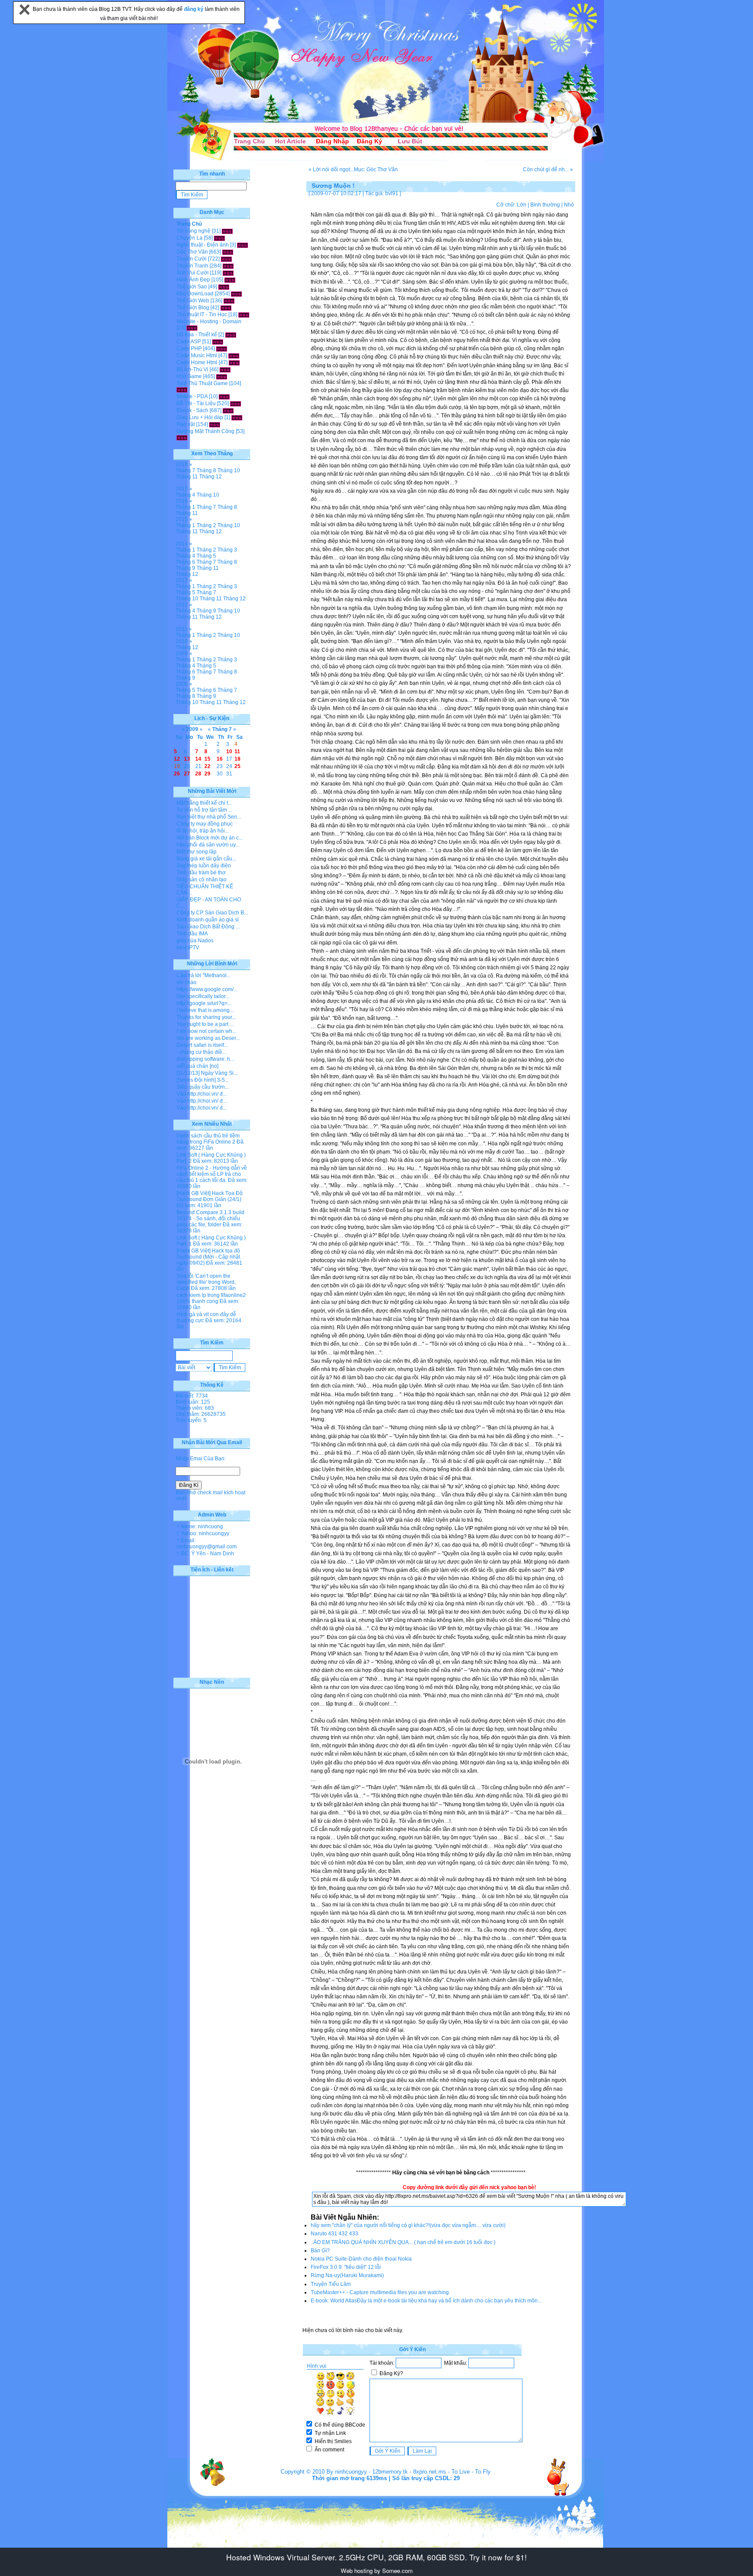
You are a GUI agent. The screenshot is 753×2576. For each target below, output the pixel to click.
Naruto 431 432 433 (334, 2234)
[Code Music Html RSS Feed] (234, 355)
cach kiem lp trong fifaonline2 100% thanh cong (211, 1298)
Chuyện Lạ (190, 238)
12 (177, 759)
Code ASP (189, 342)
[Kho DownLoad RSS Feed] (236, 294)
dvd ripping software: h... (205, 1059)
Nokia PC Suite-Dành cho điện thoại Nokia (361, 2259)
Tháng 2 (206, 525)
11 (237, 751)
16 (220, 759)
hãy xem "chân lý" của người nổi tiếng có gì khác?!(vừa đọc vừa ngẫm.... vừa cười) (408, 2225)
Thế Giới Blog (193, 308)
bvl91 (392, 193)
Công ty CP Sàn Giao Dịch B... (212, 913)
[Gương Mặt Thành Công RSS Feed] (182, 437)
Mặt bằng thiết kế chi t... (204, 803)
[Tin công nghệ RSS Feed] (227, 231)
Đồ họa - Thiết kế (197, 335)
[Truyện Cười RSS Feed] (226, 259)
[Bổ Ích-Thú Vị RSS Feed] (225, 369)
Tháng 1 (185, 507)
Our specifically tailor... (203, 996)
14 (198, 759)
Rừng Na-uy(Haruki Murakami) (347, 2275)
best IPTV (188, 948)
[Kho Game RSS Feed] (222, 376)
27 (187, 774)
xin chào (187, 982)
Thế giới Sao (192, 287)
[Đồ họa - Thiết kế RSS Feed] (231, 335)
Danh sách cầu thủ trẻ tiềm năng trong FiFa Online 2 (208, 1139)
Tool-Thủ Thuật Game (202, 383)
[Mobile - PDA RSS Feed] (224, 396)
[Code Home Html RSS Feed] (234, 362)
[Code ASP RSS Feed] (218, 342)
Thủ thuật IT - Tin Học (202, 315)
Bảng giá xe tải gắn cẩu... (206, 859)
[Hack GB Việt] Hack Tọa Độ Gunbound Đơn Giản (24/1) (210, 1196)
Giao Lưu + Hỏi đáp (200, 417)
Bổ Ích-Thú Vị (192, 369)
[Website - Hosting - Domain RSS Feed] (192, 328)
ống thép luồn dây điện (204, 866)
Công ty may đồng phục (205, 824)
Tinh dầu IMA (192, 934)
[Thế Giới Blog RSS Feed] (226, 308)
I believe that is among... (205, 1010)
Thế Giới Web (193, 301)
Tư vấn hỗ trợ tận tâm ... (204, 810)
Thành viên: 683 (195, 1408)
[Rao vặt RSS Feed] (215, 424)
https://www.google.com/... (207, 989)
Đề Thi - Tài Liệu (196, 403)
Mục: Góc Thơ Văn (376, 169)
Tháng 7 (185, 471)
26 (177, 774)
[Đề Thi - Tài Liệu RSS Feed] (236, 403)
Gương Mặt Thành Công (205, 431)
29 (207, 774)
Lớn (522, 205)
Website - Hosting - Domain (209, 322)
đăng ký (194, 9)
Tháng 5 (206, 556)
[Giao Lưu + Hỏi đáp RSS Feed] (237, 417)
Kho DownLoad (195, 294)
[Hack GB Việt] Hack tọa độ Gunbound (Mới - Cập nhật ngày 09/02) (208, 1257)
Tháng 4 (185, 495)
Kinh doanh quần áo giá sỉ (208, 920)
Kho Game (189, 376)
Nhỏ (569, 205)
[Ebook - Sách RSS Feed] (228, 410)
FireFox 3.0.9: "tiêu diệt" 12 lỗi (346, 2267)
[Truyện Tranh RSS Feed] (228, 266)
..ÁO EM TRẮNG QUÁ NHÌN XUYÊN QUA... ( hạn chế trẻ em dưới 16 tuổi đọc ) (403, 2242)
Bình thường (545, 205)
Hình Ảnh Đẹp (193, 280)
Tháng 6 (185, 562)
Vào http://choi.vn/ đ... (202, 1094)
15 (207, 759)
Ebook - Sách (192, 410)
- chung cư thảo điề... (201, 1052)
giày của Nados (195, 941)
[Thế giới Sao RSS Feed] (224, 287)
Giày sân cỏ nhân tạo (202, 880)
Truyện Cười (192, 259)
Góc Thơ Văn (192, 252)
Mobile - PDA (192, 396)
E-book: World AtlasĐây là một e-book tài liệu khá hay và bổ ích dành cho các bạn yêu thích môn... (426, 2301)
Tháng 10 (229, 471)
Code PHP (189, 349)
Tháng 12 (210, 477)
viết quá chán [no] (197, 1066)
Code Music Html (197, 355)
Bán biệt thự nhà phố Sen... (209, 817)
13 (187, 759)
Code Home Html (197, 362)
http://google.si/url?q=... (204, 1003)
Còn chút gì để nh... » (548, 169)
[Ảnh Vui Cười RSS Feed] (228, 273)
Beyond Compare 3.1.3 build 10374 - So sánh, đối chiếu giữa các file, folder (210, 1219)
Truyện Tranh (192, 266)
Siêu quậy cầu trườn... (203, 1087)
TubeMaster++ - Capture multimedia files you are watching (380, 2292)
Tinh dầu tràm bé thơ (201, 873)
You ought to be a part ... (205, 1024)
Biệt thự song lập (197, 852)
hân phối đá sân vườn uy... (208, 845)
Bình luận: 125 (193, 1402)
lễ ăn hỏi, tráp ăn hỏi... (203, 831)
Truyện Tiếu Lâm (331, 2284)
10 (229, 751)
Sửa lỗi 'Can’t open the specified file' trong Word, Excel (206, 1282)
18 (237, 759)
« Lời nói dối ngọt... (331, 169)
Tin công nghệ (193, 231)
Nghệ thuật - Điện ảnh (203, 245)
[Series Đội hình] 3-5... (203, 1080)
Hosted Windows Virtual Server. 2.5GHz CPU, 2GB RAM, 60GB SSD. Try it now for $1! (376, 2557)
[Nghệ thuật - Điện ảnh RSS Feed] (243, 245)
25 (237, 766)
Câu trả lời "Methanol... (204, 975)
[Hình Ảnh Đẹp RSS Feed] (230, 280)
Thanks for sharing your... (206, 1017)
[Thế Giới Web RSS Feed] (229, 301)
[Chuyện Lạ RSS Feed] (219, 238)
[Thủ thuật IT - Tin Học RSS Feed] (244, 315)
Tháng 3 (227, 550)
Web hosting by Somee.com (377, 2571)
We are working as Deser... (208, 1038)
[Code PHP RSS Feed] (222, 349)
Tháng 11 (187, 477)
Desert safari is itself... (202, 1045)
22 (207, 766)
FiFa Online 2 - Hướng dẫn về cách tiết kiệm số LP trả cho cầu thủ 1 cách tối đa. (212, 1174)
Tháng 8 (206, 471)
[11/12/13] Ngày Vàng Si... (207, 1073)
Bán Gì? (320, 2251)
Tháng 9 (185, 568)
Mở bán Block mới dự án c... (210, 838)
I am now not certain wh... (206, 1031)
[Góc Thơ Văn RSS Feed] (228, 252)
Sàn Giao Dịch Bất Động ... (208, 927)
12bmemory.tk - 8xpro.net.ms (409, 2472)
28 (198, 774)
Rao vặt (186, 424)
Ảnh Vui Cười (193, 273)
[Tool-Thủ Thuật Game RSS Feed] (182, 389)
